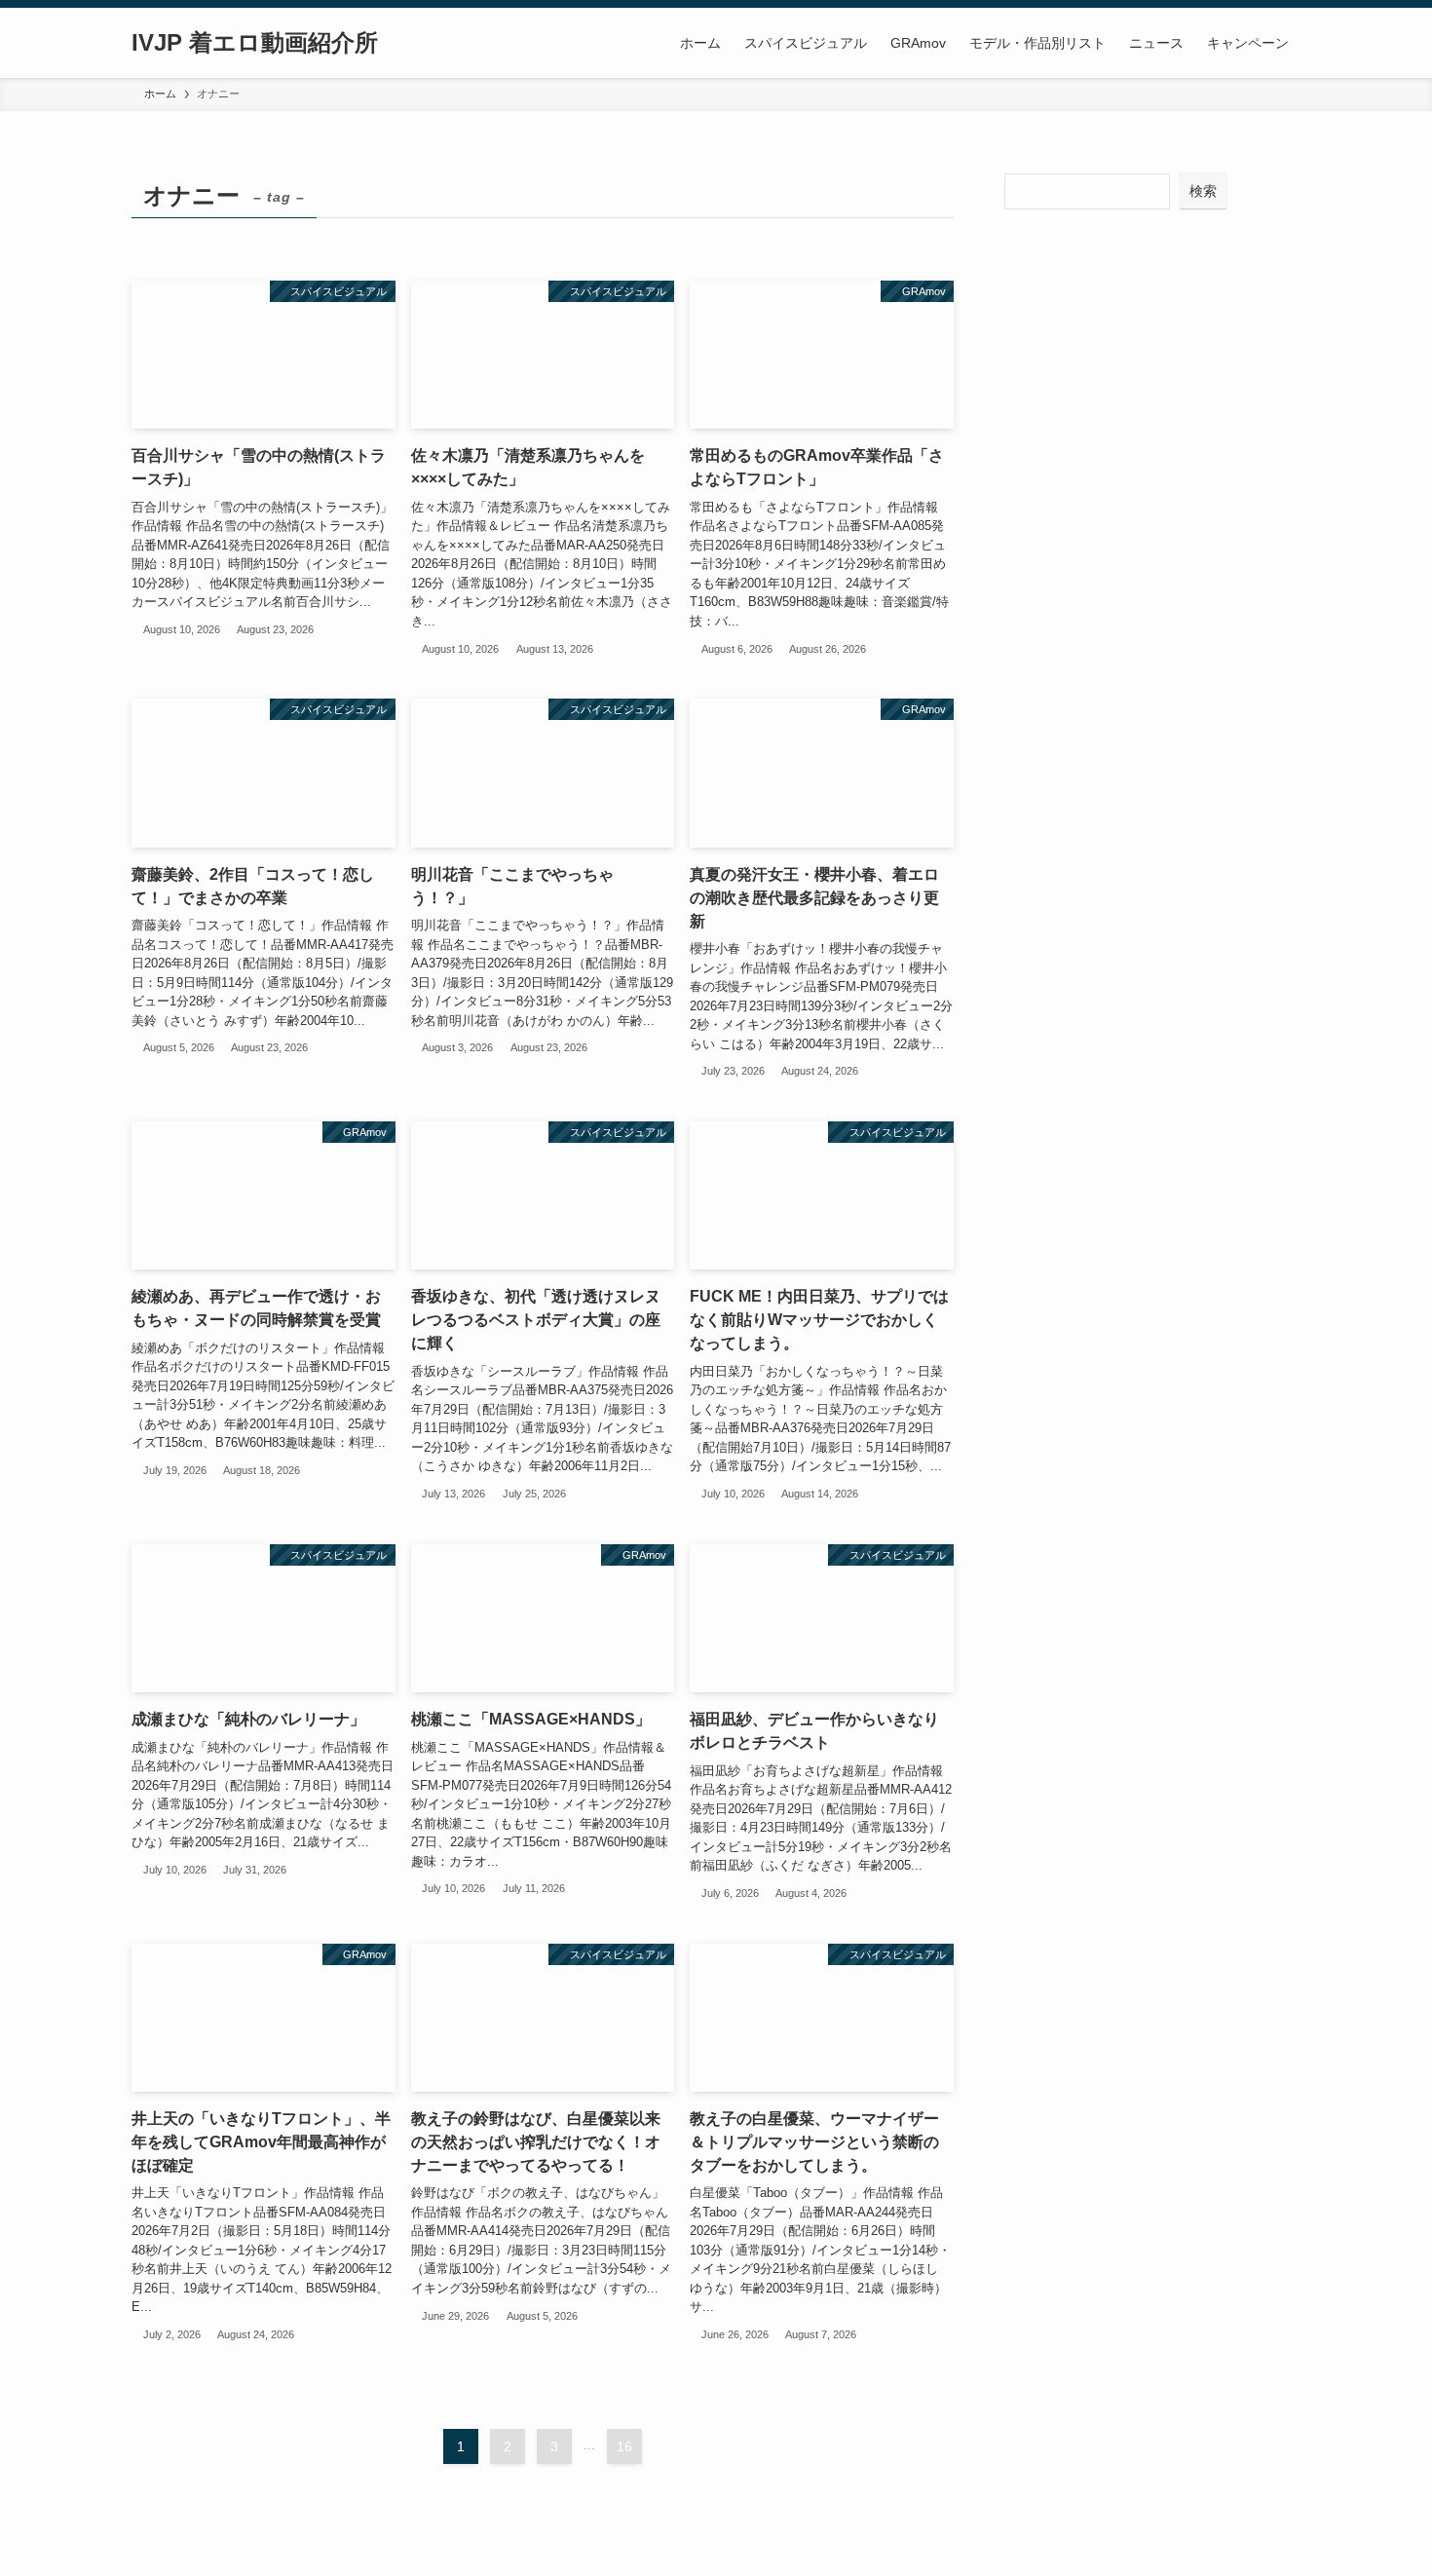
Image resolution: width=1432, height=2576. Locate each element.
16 (624, 2446)
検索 (1203, 191)
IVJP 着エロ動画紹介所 (255, 43)
